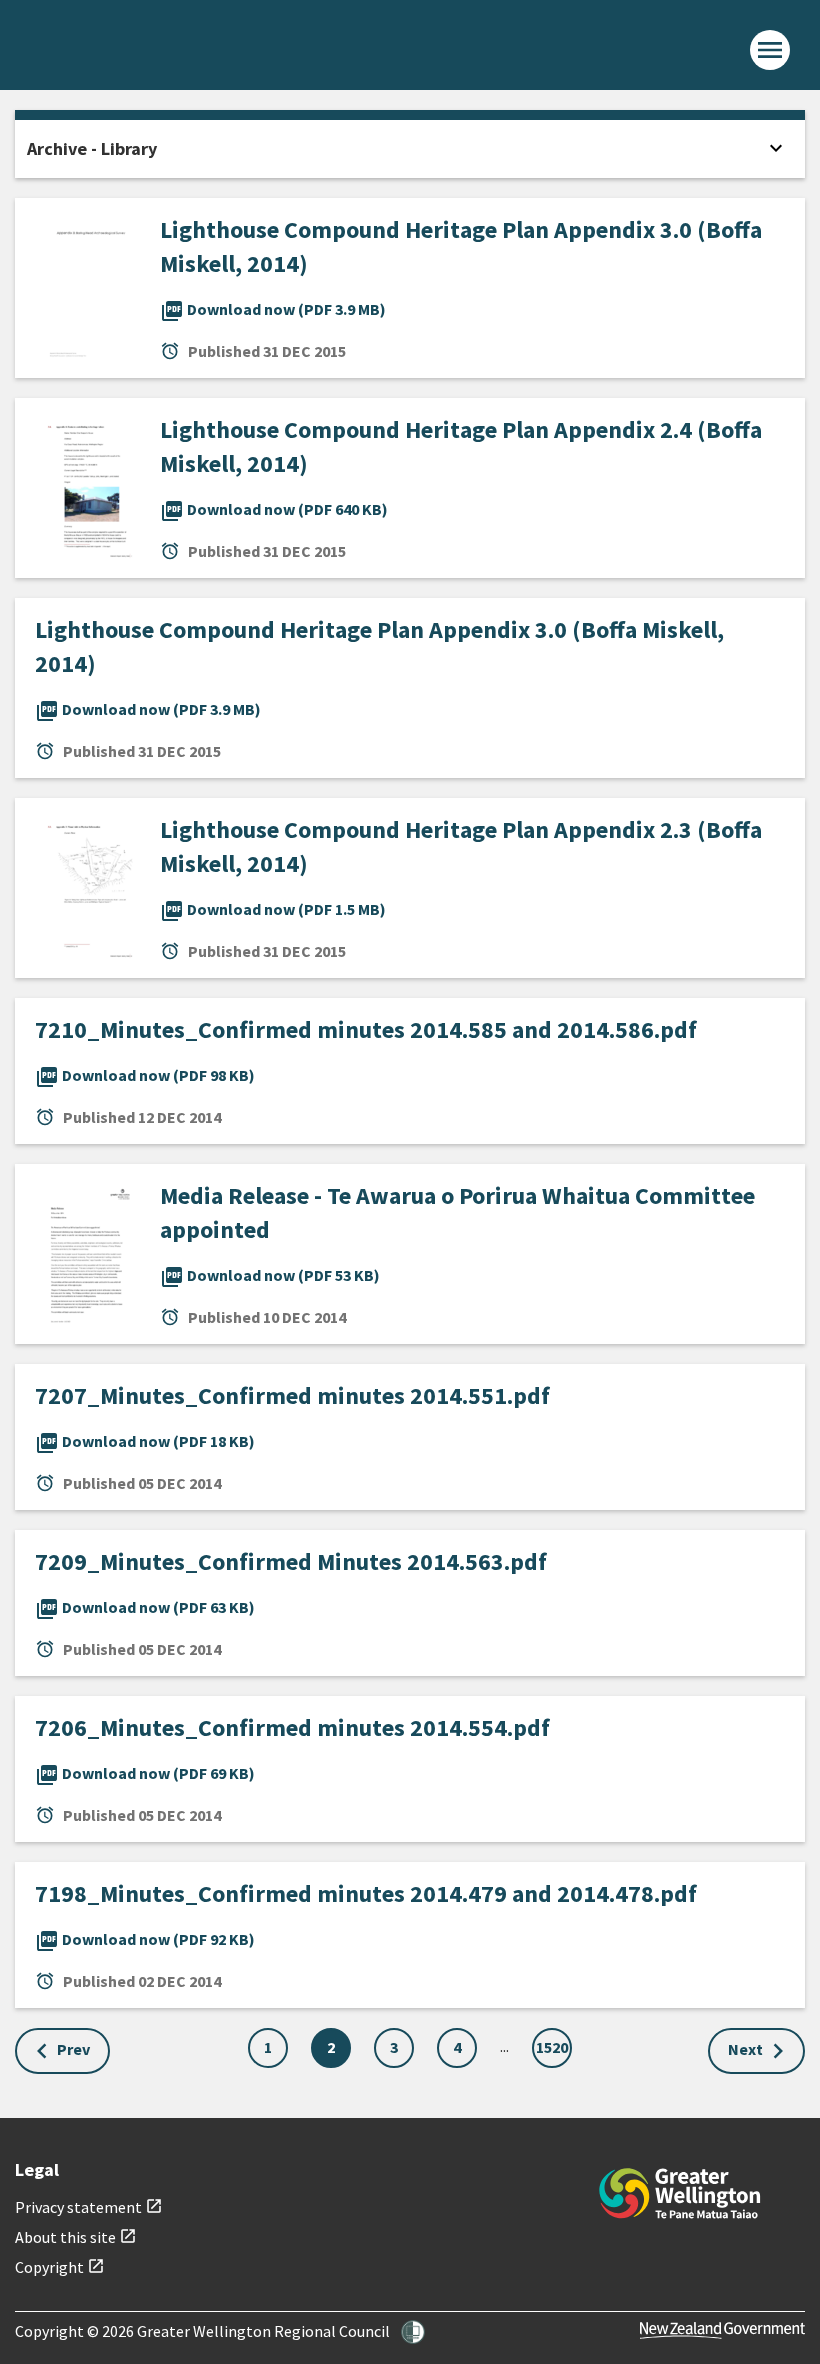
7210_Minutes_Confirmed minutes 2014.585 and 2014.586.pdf (366, 1029)
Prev (73, 2049)
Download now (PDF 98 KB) (145, 1075)
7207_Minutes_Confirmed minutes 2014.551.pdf (292, 1395)
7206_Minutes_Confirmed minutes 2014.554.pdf (292, 1727)
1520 (552, 2047)
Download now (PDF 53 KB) (270, 1275)
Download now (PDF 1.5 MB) (273, 909)
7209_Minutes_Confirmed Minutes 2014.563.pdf (291, 1561)
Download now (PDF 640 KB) (274, 509)
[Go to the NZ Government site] (722, 2330)
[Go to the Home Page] (680, 2193)
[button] (413, 2332)
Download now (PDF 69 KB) (145, 1773)
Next (745, 2049)
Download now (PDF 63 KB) (145, 1607)
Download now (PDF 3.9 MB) (273, 309)
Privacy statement (89, 2207)
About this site (76, 2237)
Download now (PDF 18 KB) (145, 1441)
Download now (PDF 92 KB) (145, 1939)
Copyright (60, 2267)
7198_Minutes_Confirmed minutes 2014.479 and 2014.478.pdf (366, 1893)
